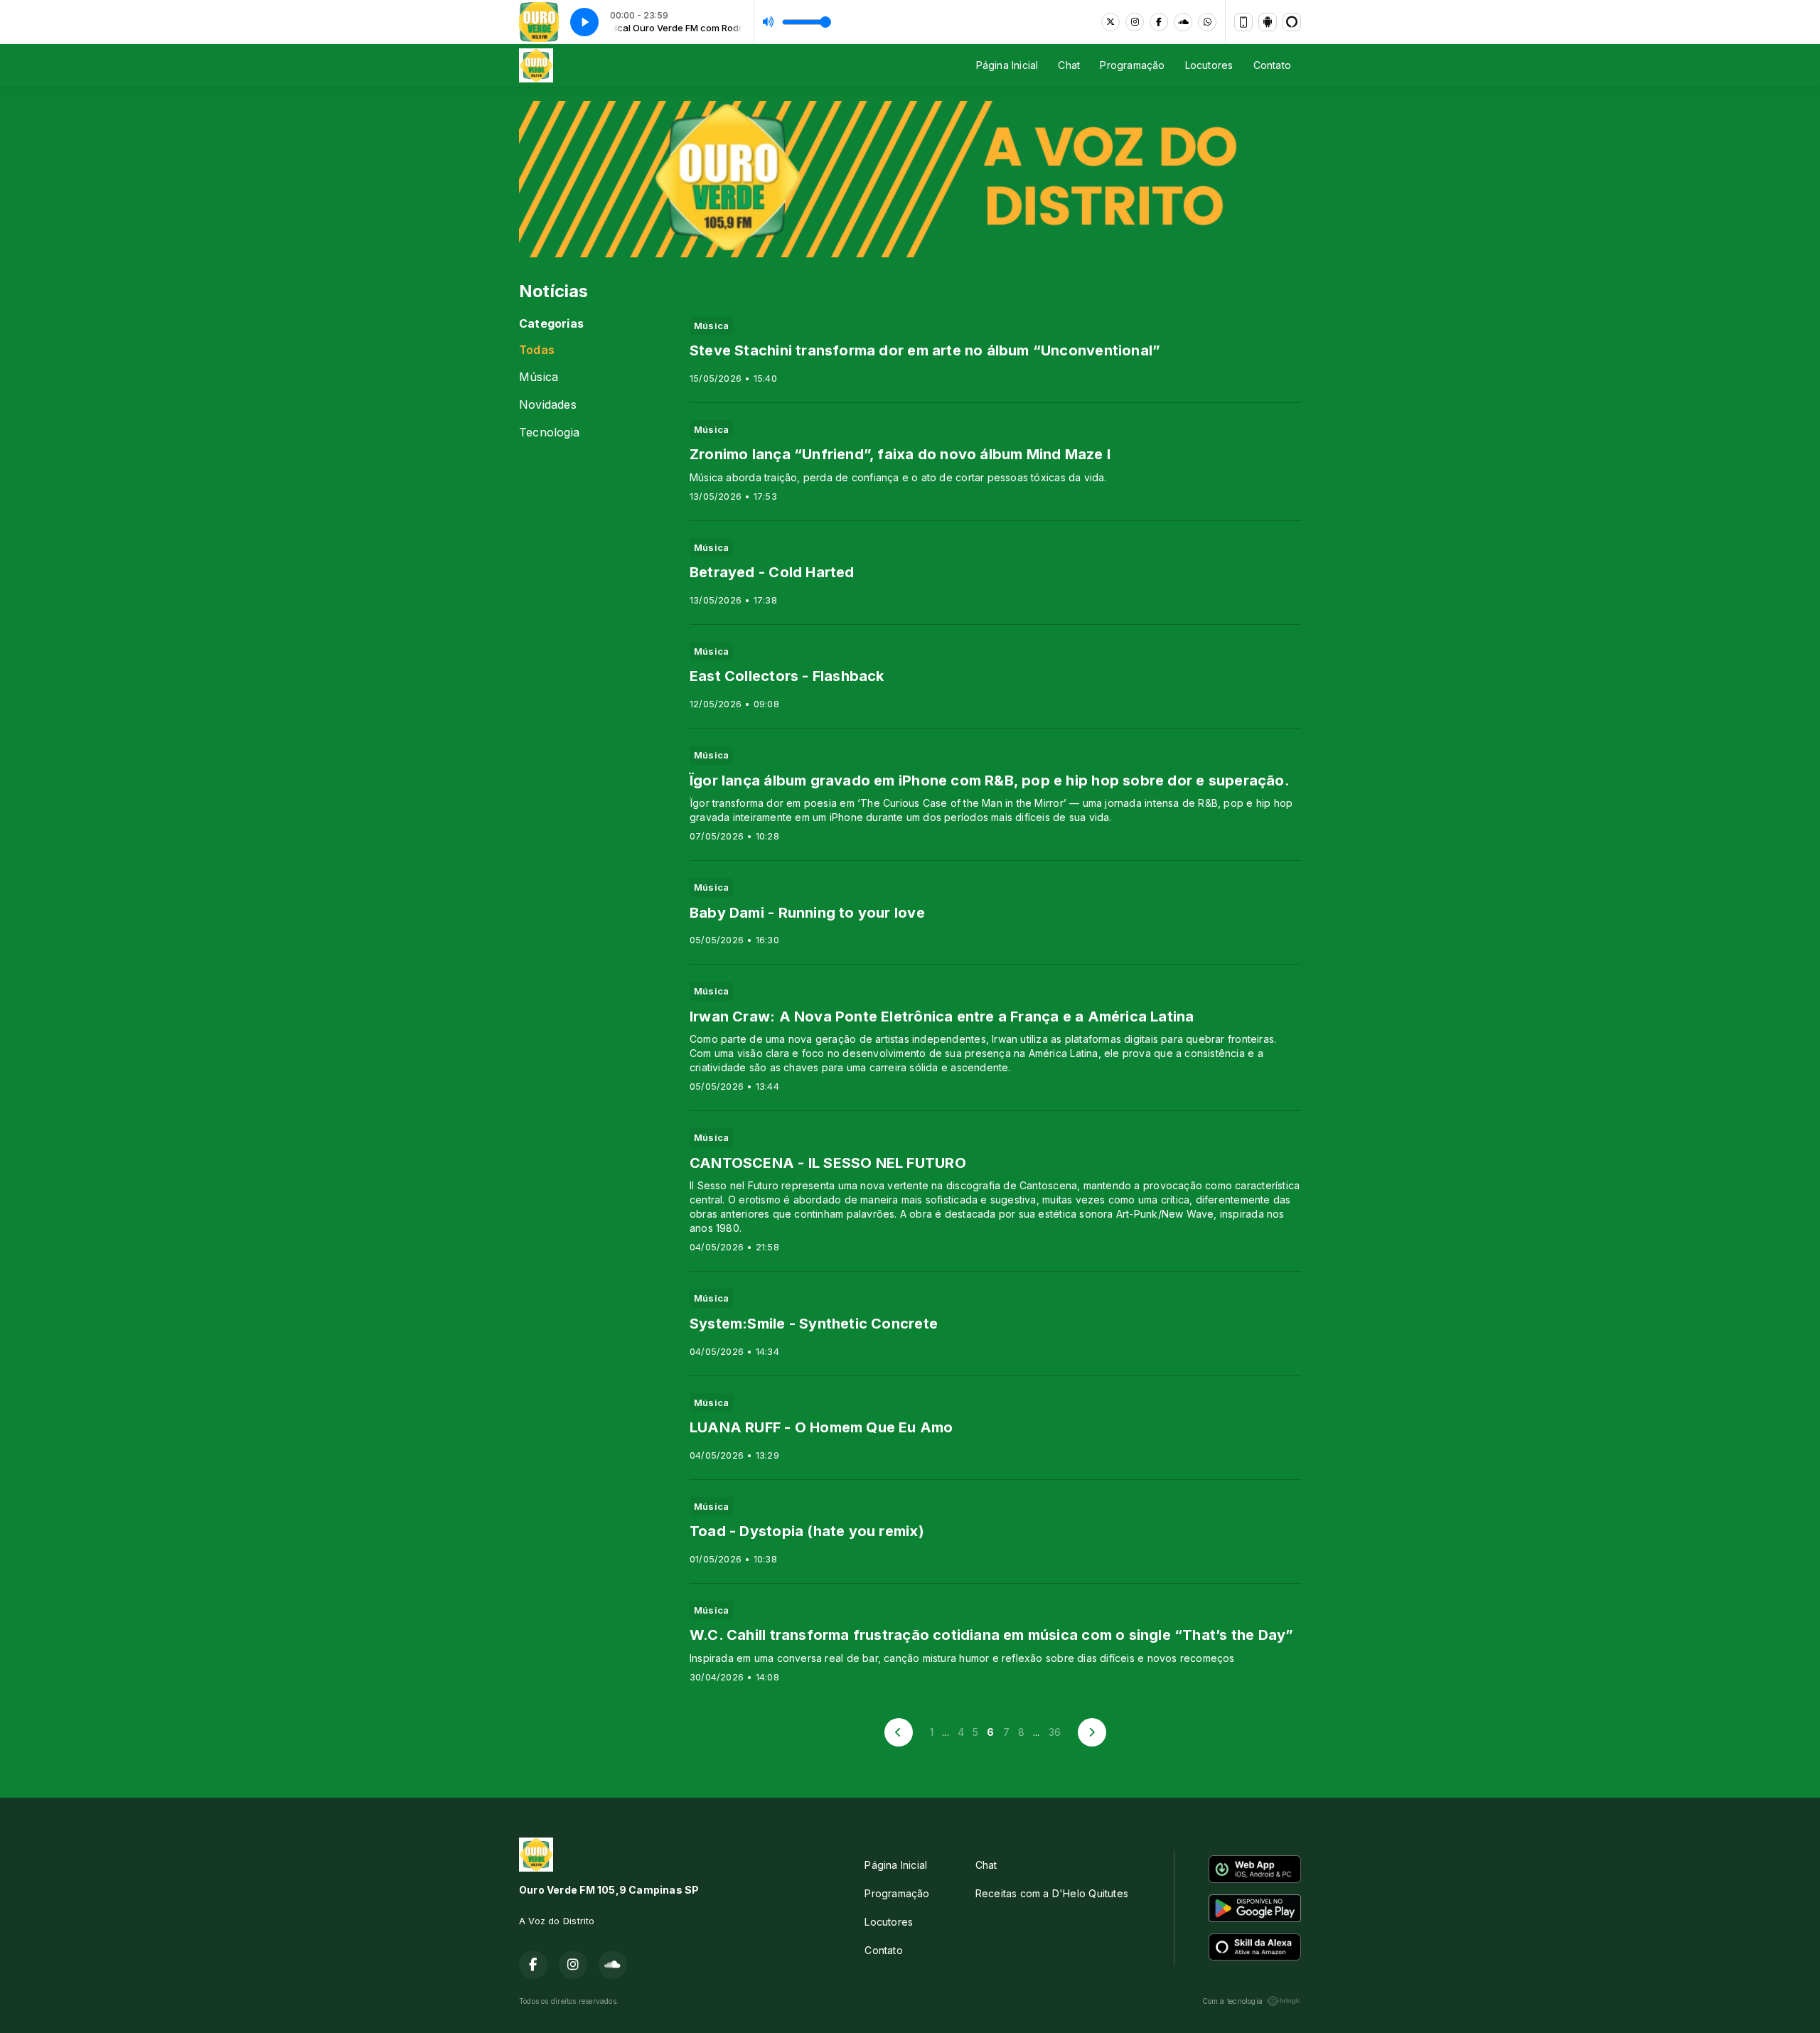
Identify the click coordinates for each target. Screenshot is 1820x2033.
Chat (1069, 65)
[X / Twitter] (1110, 22)
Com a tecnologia (1232, 2001)
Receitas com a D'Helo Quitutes (1052, 1893)
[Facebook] (1159, 22)
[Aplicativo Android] (1268, 22)
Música (539, 377)
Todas (537, 350)
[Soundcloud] (1183, 22)
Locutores (1209, 65)
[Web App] (1243, 22)
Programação (1132, 65)
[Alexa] (1292, 22)
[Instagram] (1135, 22)
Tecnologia (549, 433)
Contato (1272, 65)
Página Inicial (1007, 65)
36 (1055, 1732)
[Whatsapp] (1207, 22)
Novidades (548, 405)
